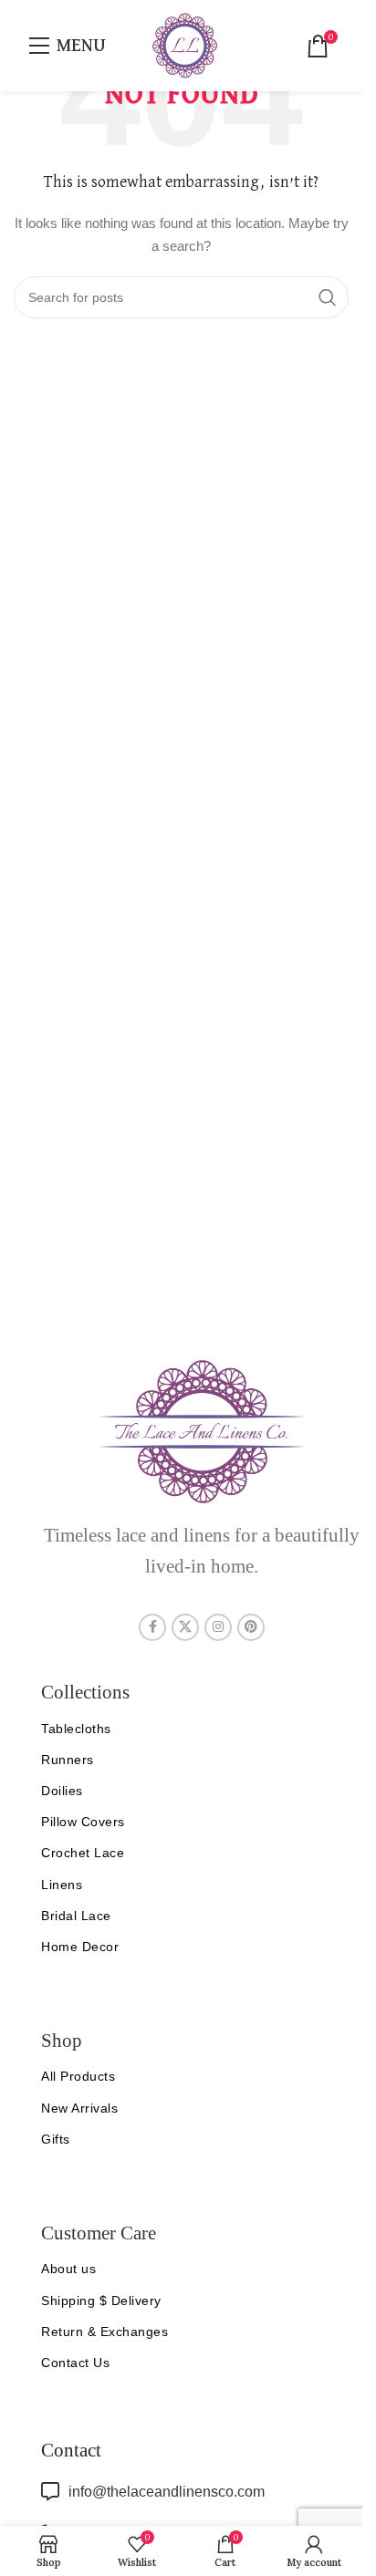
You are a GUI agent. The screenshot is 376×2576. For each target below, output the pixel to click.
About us (68, 2269)
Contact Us (75, 2363)
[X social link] (185, 1627)
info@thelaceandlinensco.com (167, 2492)
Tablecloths (76, 1729)
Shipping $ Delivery (101, 2301)
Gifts (56, 2139)
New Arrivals (79, 2108)
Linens (62, 1885)
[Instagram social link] (218, 1627)
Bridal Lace (76, 1916)
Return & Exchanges (104, 2332)
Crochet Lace (83, 1853)
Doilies (62, 1791)
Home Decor (80, 1947)
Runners (68, 1760)
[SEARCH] (328, 297)
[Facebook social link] (152, 1627)
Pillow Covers (83, 1822)
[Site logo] (185, 45)
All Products (78, 2076)
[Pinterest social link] (251, 1627)
